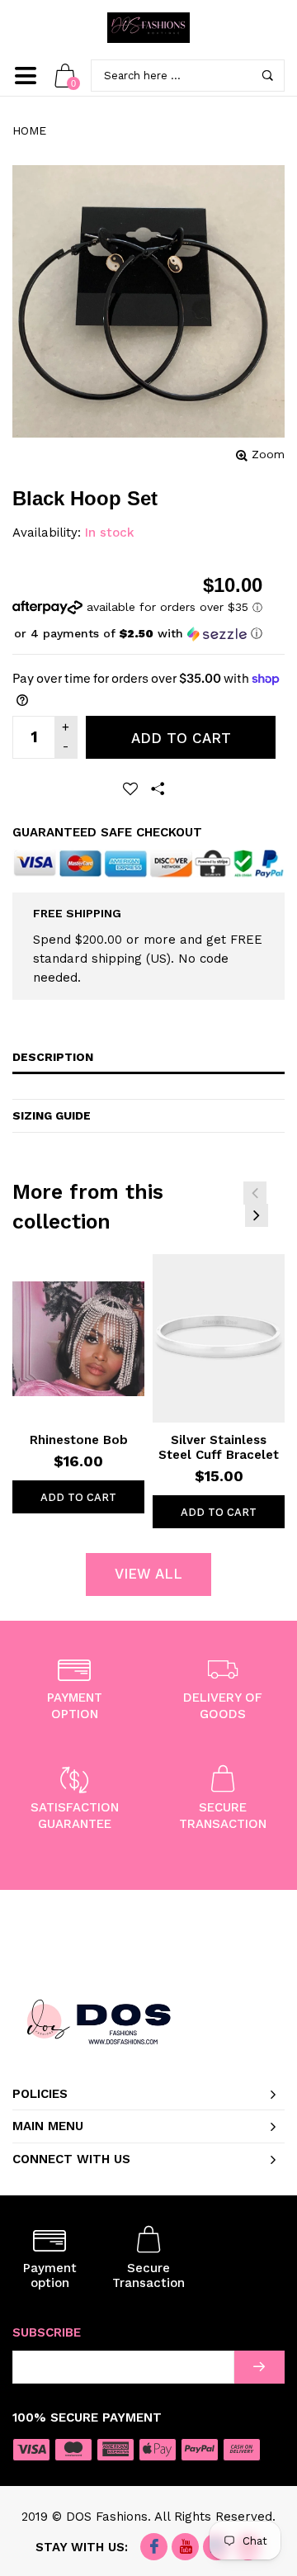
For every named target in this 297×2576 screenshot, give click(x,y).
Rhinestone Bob (79, 1440)
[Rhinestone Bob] (78, 1338)
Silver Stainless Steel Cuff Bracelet (219, 1447)
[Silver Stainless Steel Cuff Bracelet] (219, 1338)
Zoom (268, 454)
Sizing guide (52, 1115)
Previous (255, 1193)
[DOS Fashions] (148, 28)
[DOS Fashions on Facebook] (154, 2548)
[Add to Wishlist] (130, 788)
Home (29, 130)
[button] (137, 634)
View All (148, 1574)
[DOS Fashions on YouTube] (185, 2548)
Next (257, 1215)
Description (53, 1057)
